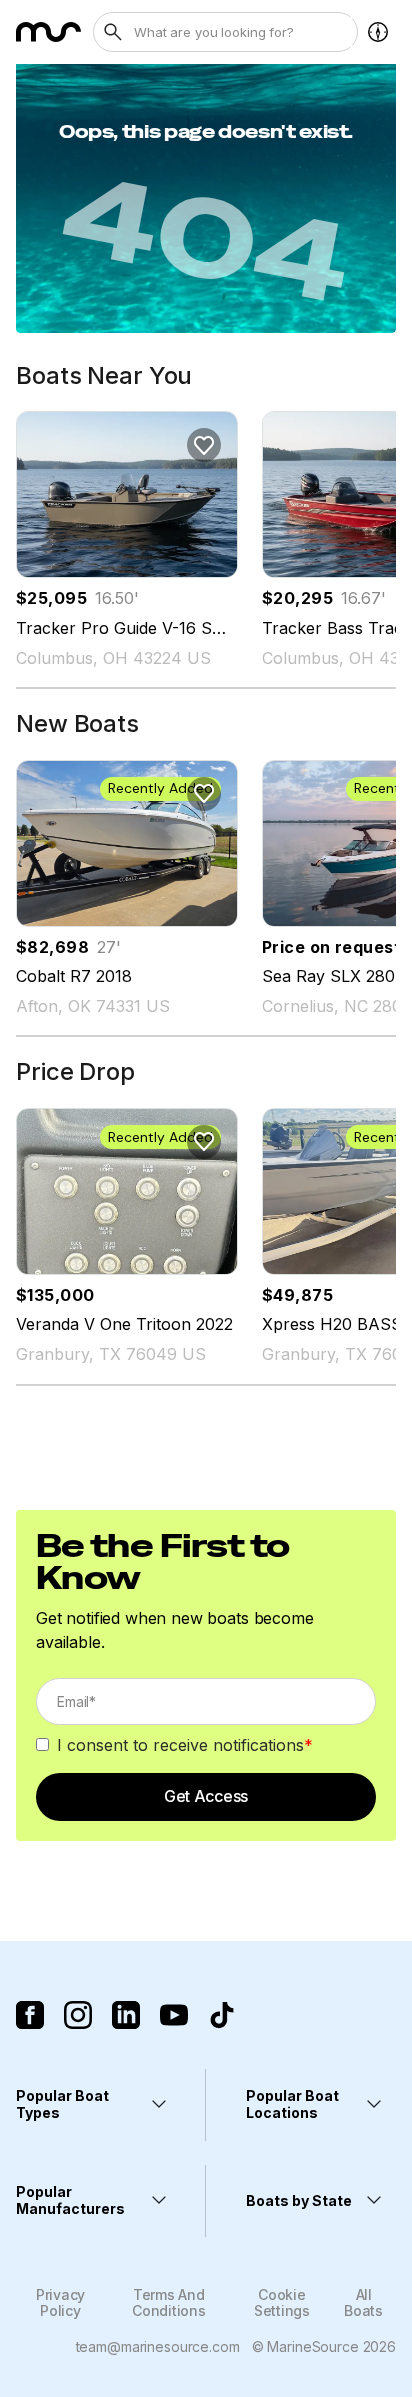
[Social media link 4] (174, 2015)
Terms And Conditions (168, 2302)
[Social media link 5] (222, 2015)
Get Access (206, 1796)
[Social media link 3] (126, 2015)
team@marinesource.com (158, 2346)
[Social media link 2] (78, 2015)
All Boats (363, 2302)
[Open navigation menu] (378, 32)
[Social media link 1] (30, 2015)
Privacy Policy (60, 2302)
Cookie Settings (282, 2302)
